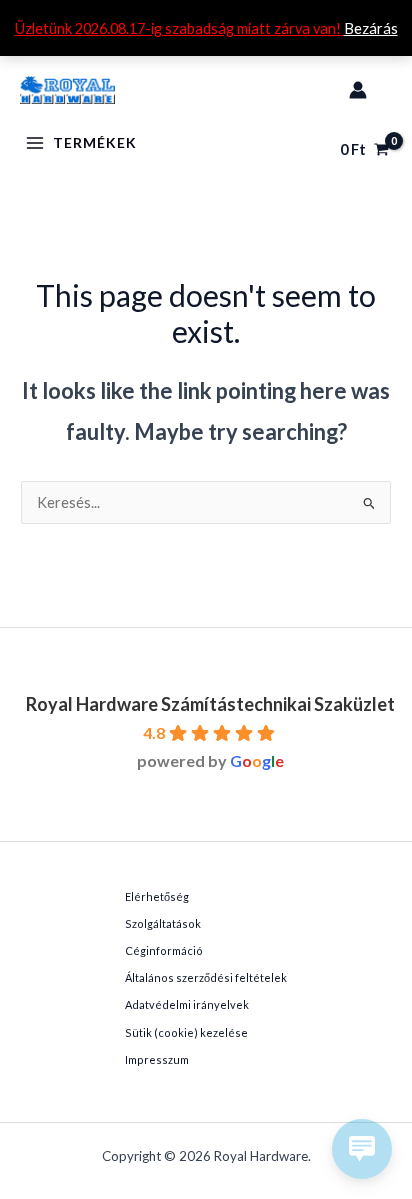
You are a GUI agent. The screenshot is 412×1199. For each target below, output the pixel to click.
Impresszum (157, 1059)
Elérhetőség (157, 896)
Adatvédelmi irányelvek (187, 1004)
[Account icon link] (358, 90)
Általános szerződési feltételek (206, 977)
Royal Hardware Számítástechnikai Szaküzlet (210, 704)
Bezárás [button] (371, 28)
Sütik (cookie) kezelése (186, 1032)
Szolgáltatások (163, 923)
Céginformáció (164, 950)
